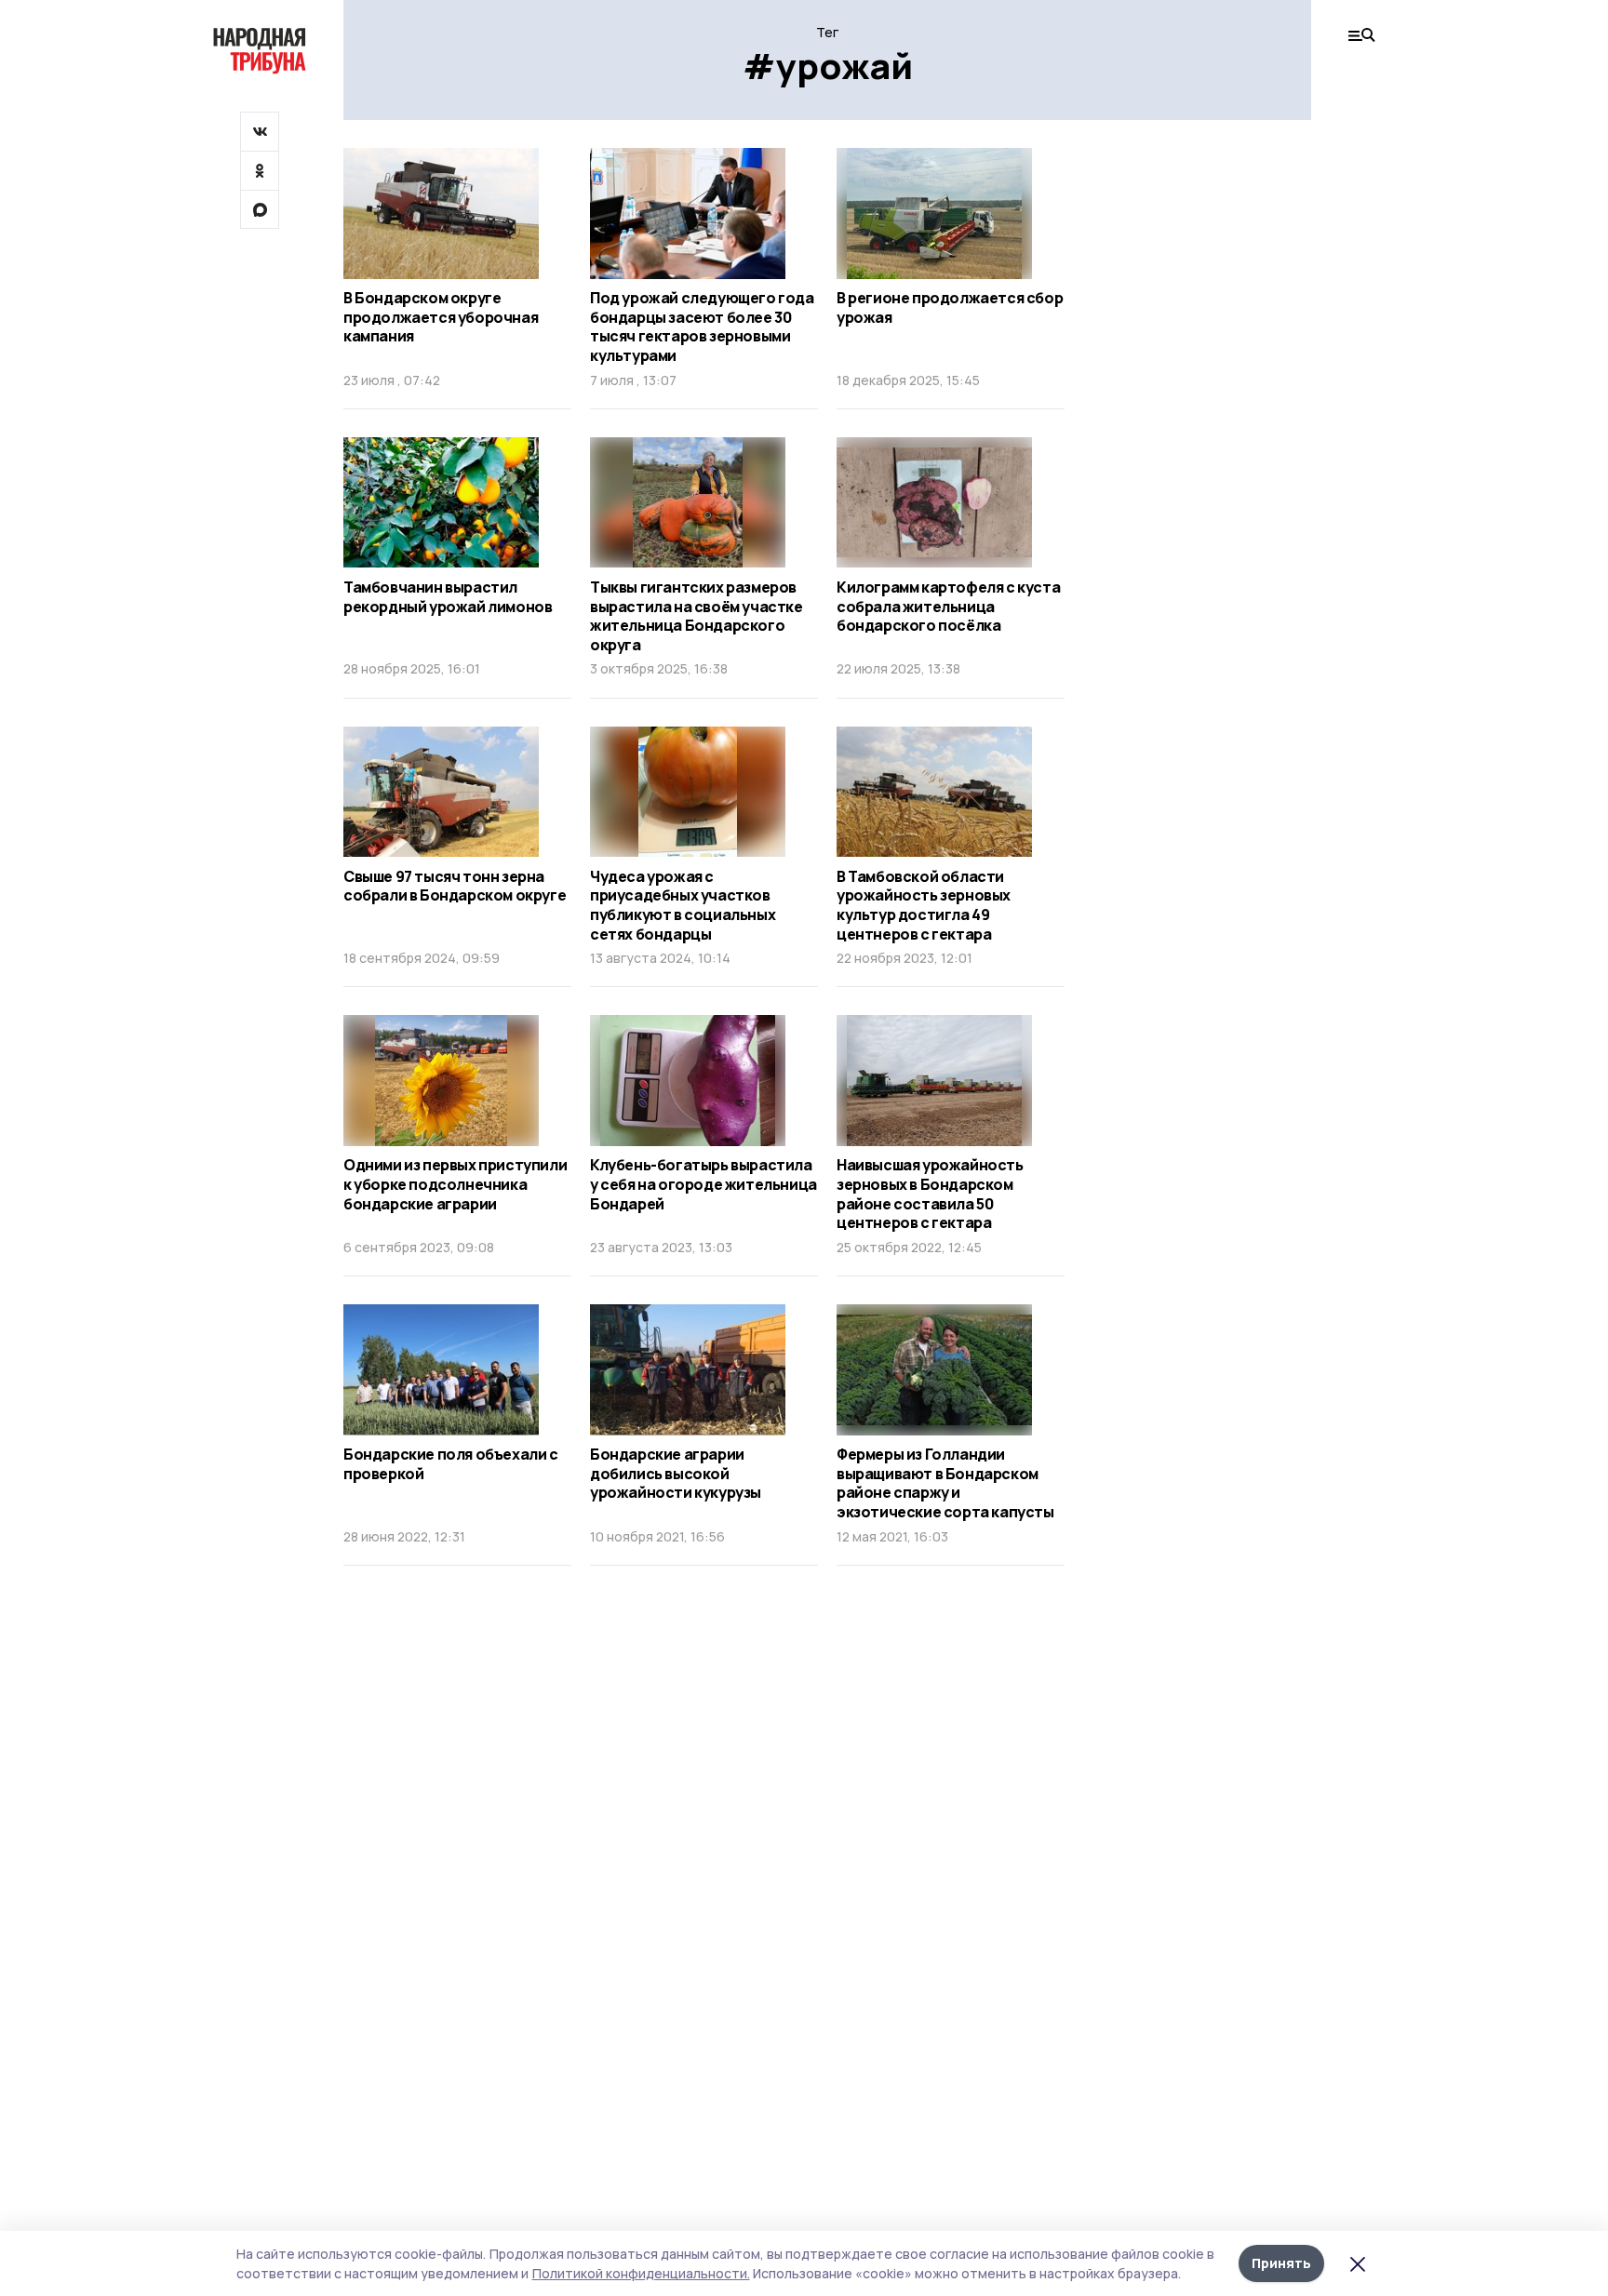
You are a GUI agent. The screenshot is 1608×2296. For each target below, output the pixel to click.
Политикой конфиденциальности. (641, 2273)
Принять (1281, 2263)
